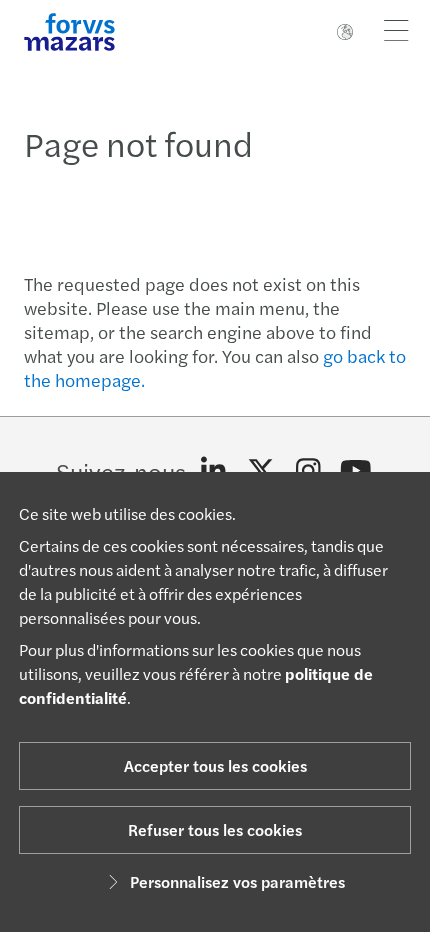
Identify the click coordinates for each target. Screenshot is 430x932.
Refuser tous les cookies (215, 829)
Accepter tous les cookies (215, 765)
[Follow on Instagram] (308, 471)
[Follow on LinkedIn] (213, 471)
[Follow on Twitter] (261, 471)
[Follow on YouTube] (356, 471)
